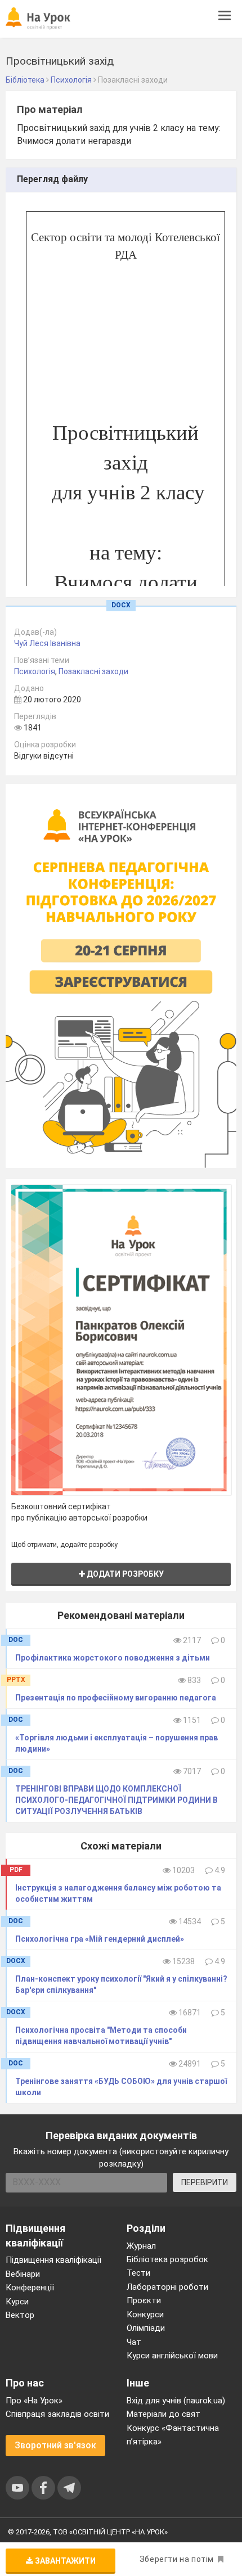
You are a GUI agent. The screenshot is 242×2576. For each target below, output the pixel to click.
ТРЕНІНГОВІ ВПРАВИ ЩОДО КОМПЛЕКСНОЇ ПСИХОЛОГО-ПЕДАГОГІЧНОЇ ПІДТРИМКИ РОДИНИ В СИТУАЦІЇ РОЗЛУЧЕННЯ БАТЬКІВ (116, 1800)
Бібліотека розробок (167, 2259)
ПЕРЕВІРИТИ (205, 2182)
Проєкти (144, 2300)
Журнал (141, 2246)
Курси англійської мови (172, 2356)
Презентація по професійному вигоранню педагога (116, 1698)
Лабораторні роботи (167, 2287)
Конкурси (145, 2315)
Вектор (20, 2315)
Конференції (30, 2288)
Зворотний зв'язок (55, 2445)
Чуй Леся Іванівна (47, 643)
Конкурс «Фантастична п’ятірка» (173, 2435)
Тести (138, 2273)
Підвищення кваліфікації (53, 2260)
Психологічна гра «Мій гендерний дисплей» (100, 1939)
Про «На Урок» (34, 2401)
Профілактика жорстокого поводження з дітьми (113, 1658)
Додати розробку (124, 1574)
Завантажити (64, 2561)
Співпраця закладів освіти (57, 2414)
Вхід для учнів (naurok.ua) (176, 2401)
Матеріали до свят (163, 2414)
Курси (17, 2302)
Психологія (35, 671)
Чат (134, 2342)
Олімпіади (146, 2328)
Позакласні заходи (93, 671)
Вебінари (23, 2274)
